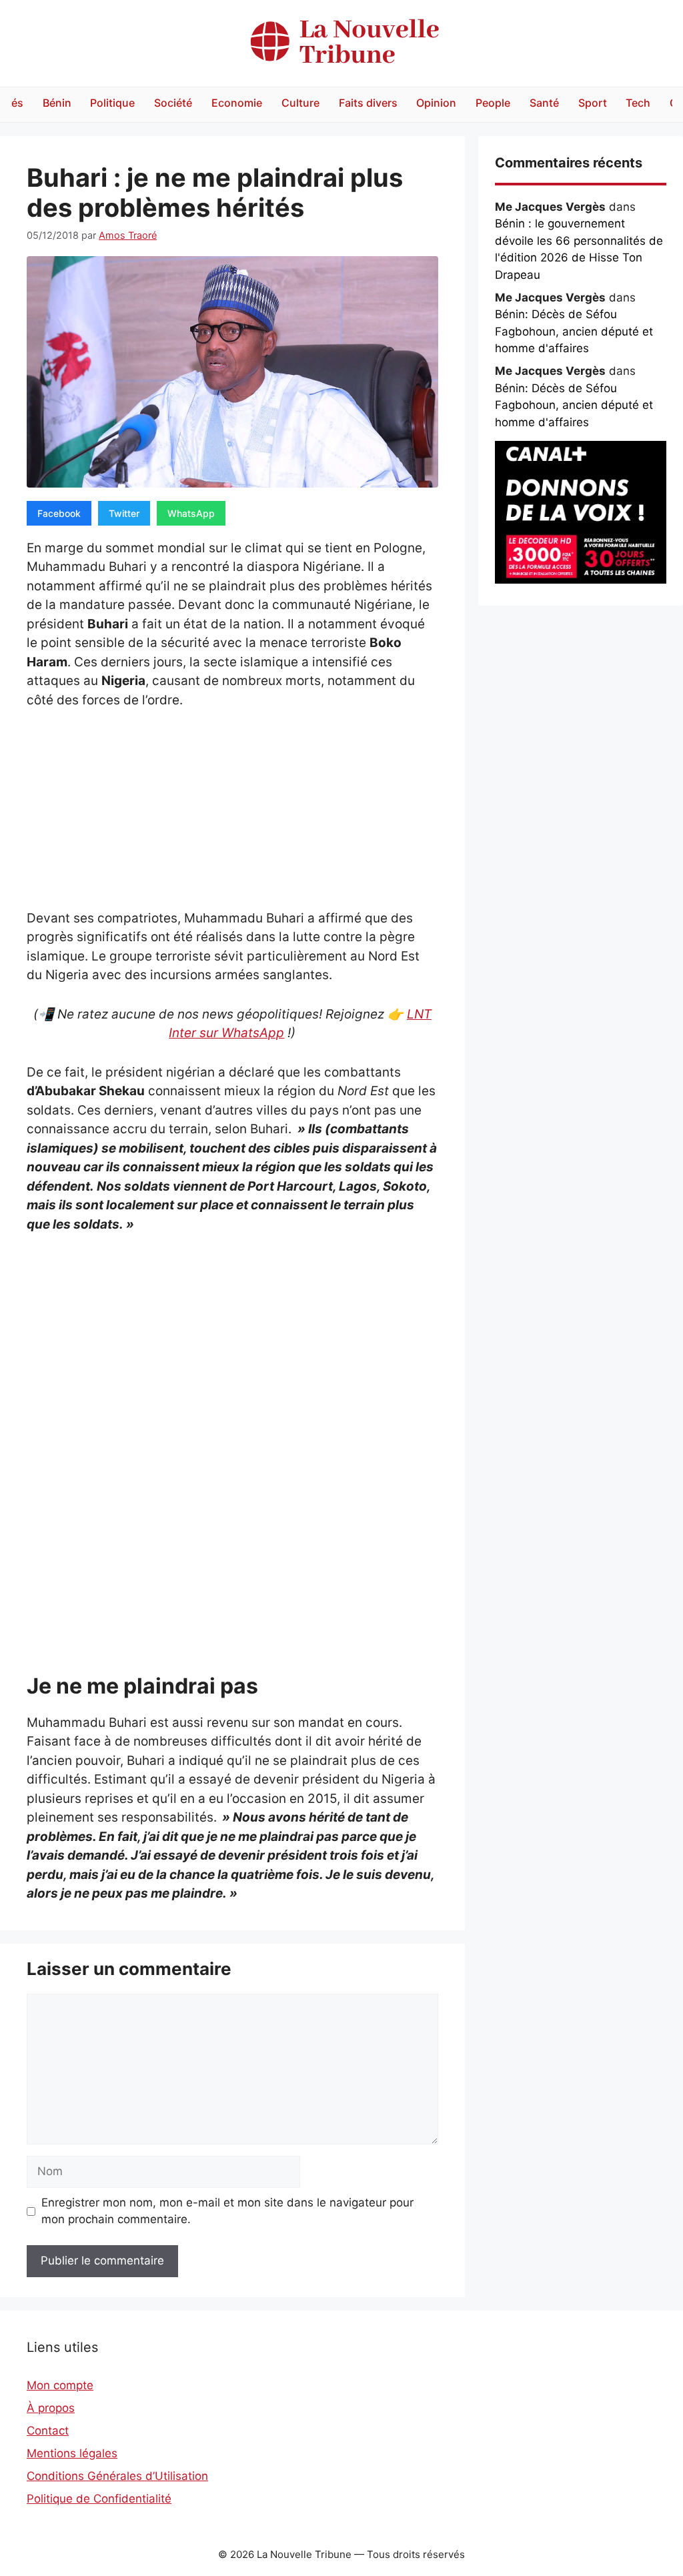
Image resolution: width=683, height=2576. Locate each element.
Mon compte (60, 2385)
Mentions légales (72, 2453)
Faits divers (368, 103)
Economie (237, 103)
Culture (300, 103)
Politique (112, 103)
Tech (638, 103)
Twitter (124, 513)
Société (173, 103)
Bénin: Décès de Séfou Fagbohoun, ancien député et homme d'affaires (574, 331)
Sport (593, 103)
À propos (51, 2408)
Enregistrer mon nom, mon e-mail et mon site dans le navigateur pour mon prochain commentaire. (227, 2211)
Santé (544, 103)
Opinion (436, 103)
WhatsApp (191, 513)
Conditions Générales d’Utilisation (117, 2476)
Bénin (57, 103)
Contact (48, 2431)
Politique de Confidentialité (99, 2499)
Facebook (59, 513)
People (493, 103)
